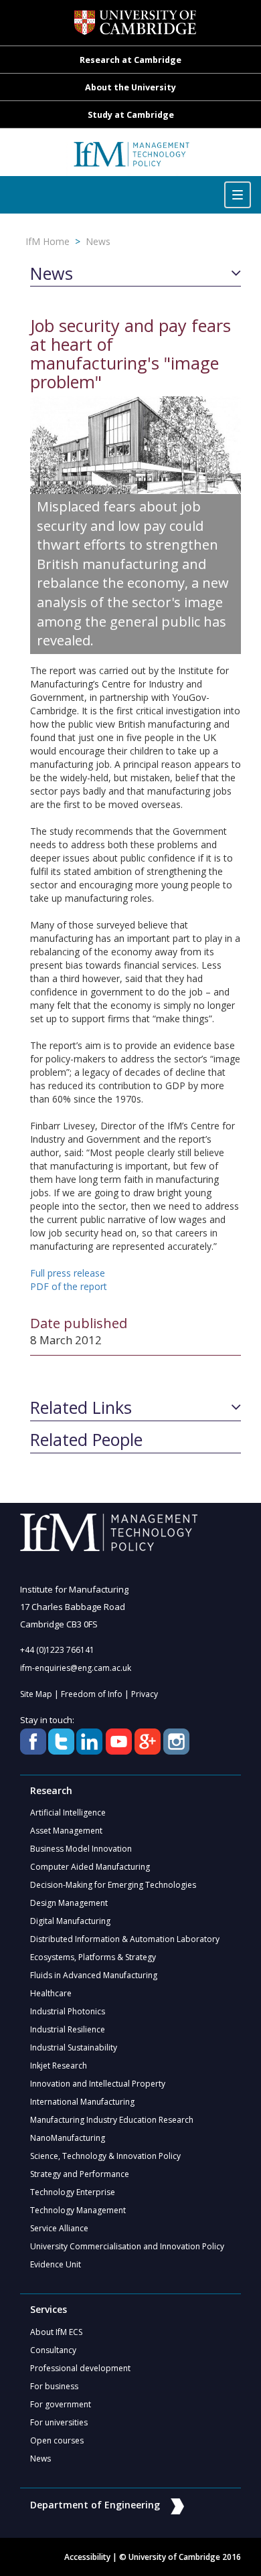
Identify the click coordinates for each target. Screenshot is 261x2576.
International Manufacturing (82, 2102)
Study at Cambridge (131, 115)
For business (54, 2386)
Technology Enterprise (73, 2192)
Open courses (57, 2440)
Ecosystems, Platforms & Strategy (93, 1957)
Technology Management (78, 2210)
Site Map (36, 1694)
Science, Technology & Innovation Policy (105, 2156)
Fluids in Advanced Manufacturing (94, 1975)
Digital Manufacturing (70, 1921)
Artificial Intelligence (68, 1813)
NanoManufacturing (68, 2138)
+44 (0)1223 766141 (57, 1650)
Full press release (68, 1273)
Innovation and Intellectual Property (98, 2084)
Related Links (81, 1408)
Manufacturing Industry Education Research (112, 2120)
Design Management (69, 1903)
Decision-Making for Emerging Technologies (113, 1885)
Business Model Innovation (81, 1849)
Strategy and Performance (80, 2174)
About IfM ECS (56, 2332)
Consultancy (53, 2350)
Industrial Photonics (68, 2011)
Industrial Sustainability (74, 2047)
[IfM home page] (131, 159)
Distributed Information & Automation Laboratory (125, 1939)
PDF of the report (69, 1286)
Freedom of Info (92, 1694)
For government (61, 2404)
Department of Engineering (95, 2505)
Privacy (145, 1694)
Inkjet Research (59, 2066)
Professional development (80, 2368)
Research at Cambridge (130, 60)
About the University (130, 87)
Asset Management (66, 1831)
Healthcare (51, 1993)
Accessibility (87, 2557)
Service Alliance (59, 2228)
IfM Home (48, 241)
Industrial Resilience (68, 2029)
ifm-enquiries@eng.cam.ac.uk (76, 1668)
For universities (59, 2422)
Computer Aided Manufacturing (90, 1867)
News (98, 241)
